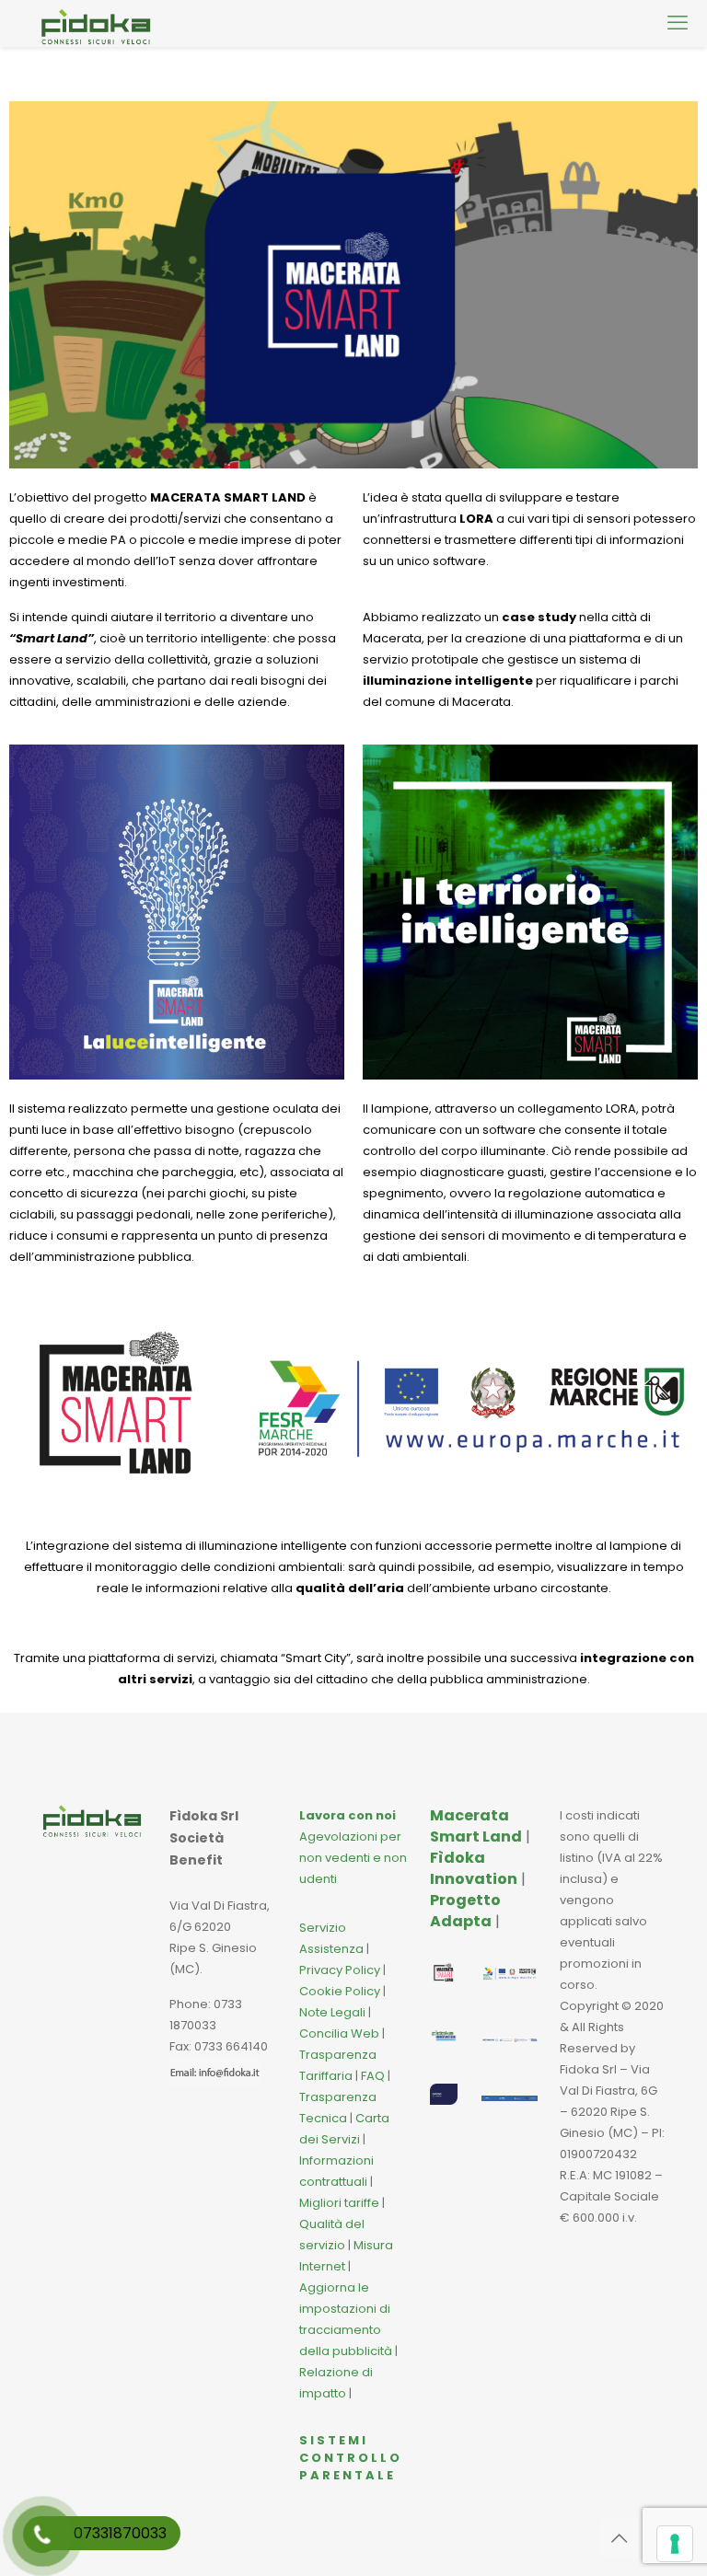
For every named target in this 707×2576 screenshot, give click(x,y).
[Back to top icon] (619, 2538)
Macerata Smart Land (476, 1826)
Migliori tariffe (339, 2203)
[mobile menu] (678, 23)
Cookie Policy (340, 1991)
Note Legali (332, 2012)
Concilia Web (339, 2033)
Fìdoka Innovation (474, 1868)
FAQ (374, 2076)
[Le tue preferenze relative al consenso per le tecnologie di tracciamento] (675, 2544)
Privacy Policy (340, 1970)
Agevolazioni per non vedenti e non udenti (353, 1858)
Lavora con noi (348, 1815)
